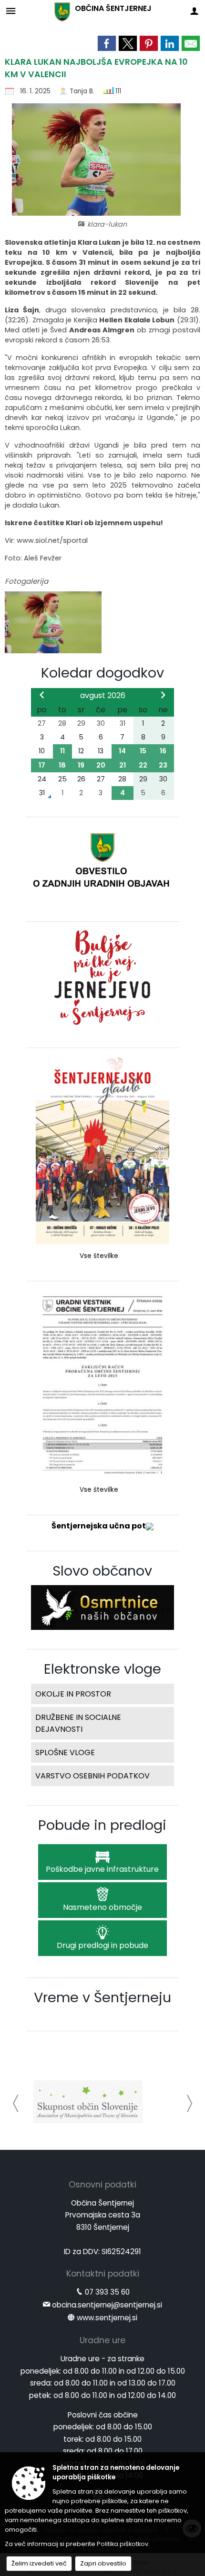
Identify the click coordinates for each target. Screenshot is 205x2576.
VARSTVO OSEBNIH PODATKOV (92, 1776)
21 (123, 765)
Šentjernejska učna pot (99, 1526)
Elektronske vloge (102, 1669)
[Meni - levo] (11, 11)
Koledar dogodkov (102, 673)
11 (62, 751)
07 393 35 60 (107, 2292)
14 (122, 751)
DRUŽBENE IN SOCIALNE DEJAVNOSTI (78, 1723)
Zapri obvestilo (103, 2563)
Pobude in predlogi (102, 1825)
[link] (107, 43)
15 (143, 751)
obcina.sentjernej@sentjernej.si (107, 2305)
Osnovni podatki (102, 2185)
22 (143, 765)
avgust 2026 (103, 695)
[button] (16, 2103)
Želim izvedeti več (39, 2563)
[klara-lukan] (53, 623)
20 (101, 765)
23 (163, 765)
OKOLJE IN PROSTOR (73, 1694)
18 (62, 765)
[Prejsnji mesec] (42, 695)
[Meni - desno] (194, 11)
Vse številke (99, 1256)
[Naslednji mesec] (163, 695)
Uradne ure (102, 2340)
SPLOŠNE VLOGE (65, 1752)
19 (81, 765)
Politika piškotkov (123, 2544)
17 (42, 765)
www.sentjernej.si (107, 2318)
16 (163, 751)
